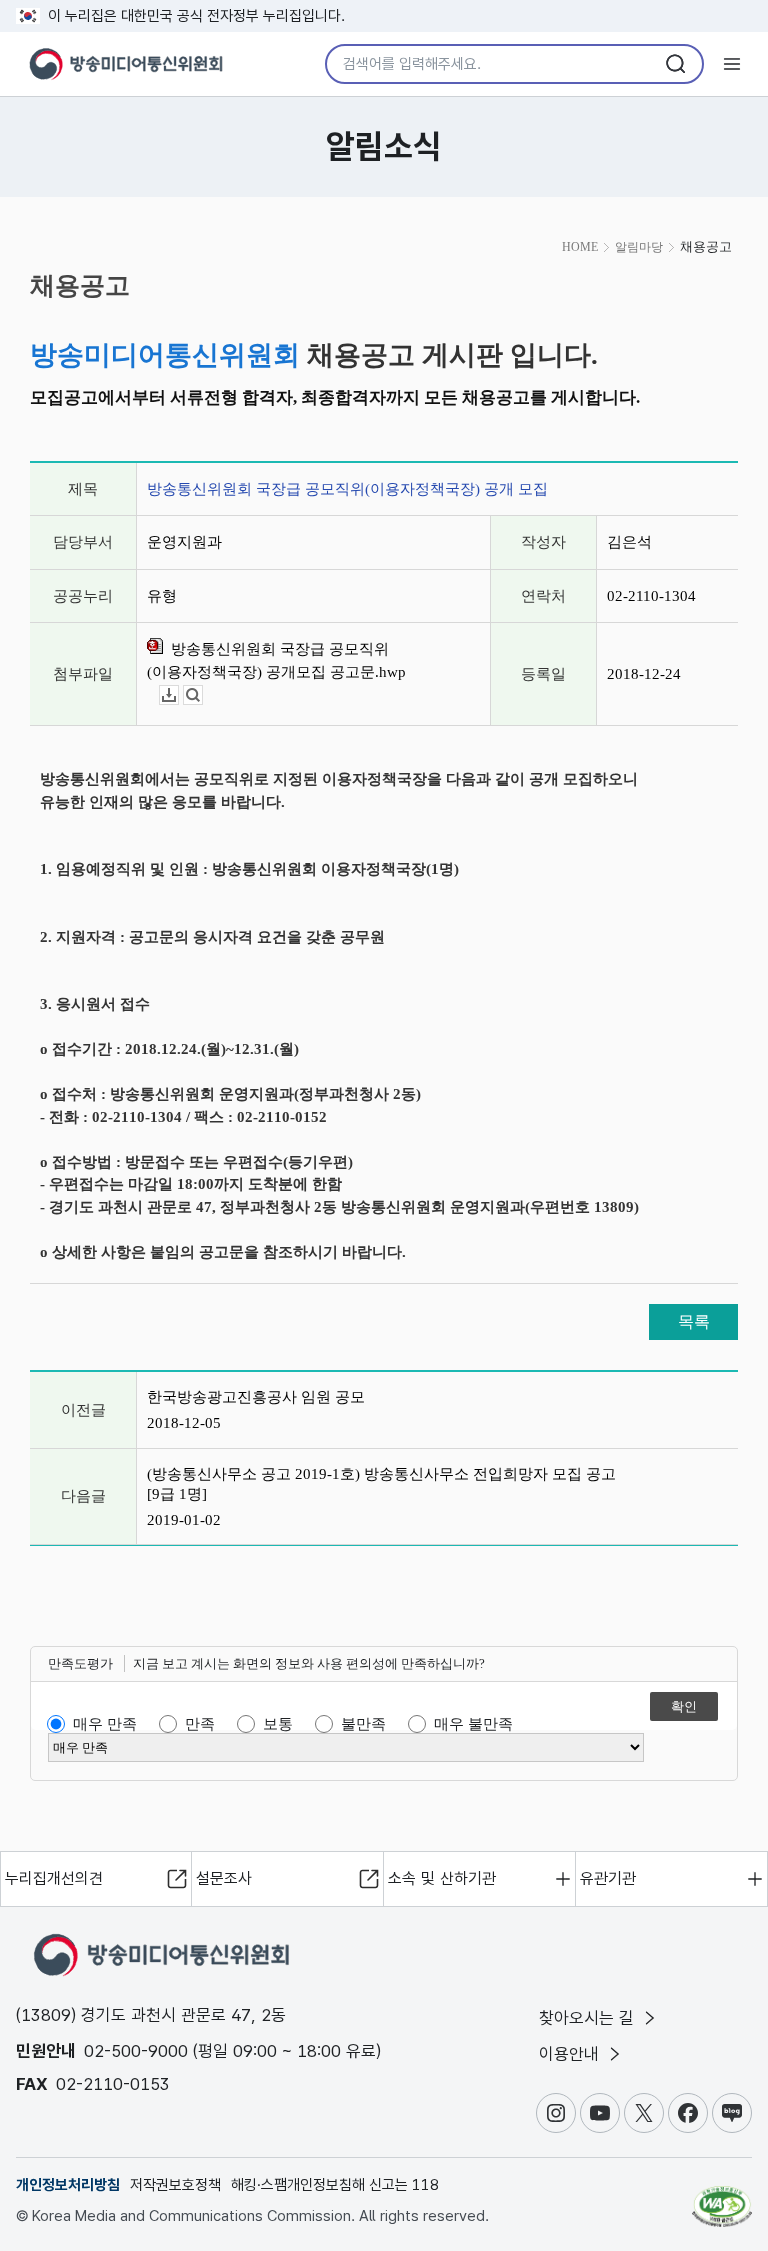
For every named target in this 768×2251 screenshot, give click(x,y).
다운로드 (178, 695)
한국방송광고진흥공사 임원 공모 (256, 1397)
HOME (580, 247)
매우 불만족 (473, 1724)
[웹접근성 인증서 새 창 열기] (722, 2198)
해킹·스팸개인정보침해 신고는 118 (335, 2185)
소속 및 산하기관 (442, 1878)
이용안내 (571, 2054)
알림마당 (639, 247)
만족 (200, 1724)
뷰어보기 (202, 695)
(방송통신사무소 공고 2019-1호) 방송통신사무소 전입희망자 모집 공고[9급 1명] (381, 1484)
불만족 (363, 1724)
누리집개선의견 (54, 1878)
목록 (694, 1321)
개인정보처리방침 (68, 2185)
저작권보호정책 (175, 2185)
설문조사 (224, 1878)
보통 (278, 1724)
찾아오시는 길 (589, 2018)
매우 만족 (105, 1724)
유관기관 (608, 1878)
